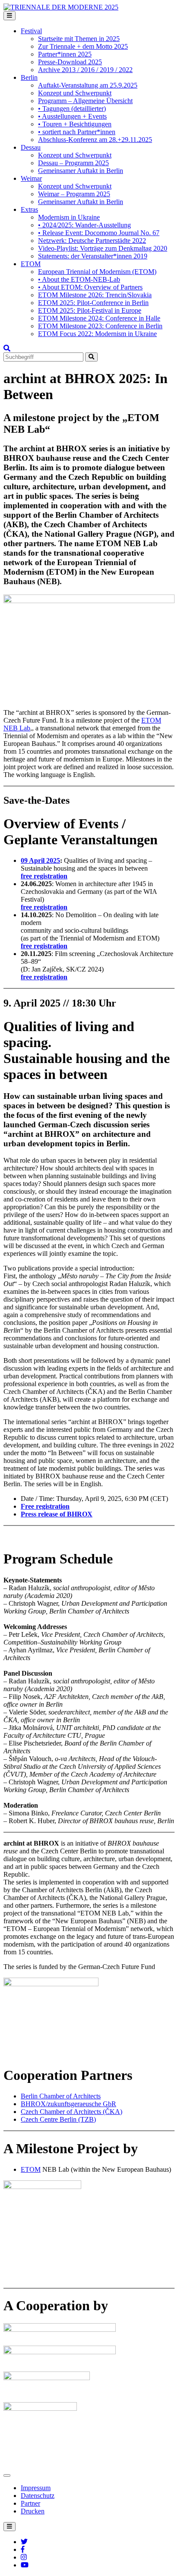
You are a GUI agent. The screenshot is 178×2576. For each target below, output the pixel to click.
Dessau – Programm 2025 (73, 163)
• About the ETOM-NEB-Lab (79, 279)
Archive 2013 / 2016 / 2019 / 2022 (85, 70)
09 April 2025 (40, 860)
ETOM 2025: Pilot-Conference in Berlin (93, 303)
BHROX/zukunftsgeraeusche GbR (68, 2104)
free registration (44, 876)
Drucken (33, 2511)
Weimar (31, 178)
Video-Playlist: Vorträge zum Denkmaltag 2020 (103, 248)
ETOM (31, 264)
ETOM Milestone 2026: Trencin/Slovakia (95, 295)
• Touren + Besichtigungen (75, 124)
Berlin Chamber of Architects (61, 2096)
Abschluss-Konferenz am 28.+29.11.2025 (95, 140)
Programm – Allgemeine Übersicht (85, 101)
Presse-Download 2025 (70, 62)
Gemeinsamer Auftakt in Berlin (81, 171)
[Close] (7, 2475)
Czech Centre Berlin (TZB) (58, 2119)
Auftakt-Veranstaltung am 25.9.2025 (88, 85)
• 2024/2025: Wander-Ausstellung (84, 225)
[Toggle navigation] (10, 16)
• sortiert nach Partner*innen (77, 132)
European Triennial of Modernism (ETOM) (97, 272)
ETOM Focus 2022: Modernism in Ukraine (97, 334)
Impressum (36, 2488)
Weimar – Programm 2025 (74, 194)
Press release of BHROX (57, 1514)
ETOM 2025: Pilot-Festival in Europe (90, 310)
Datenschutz (38, 2496)
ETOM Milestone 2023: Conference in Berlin (100, 326)
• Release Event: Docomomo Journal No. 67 (99, 233)
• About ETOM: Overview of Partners (90, 287)
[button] (7, 348)
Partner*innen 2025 (65, 54)
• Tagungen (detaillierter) (72, 109)
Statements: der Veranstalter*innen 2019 (93, 256)
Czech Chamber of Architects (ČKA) (72, 2112)
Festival (31, 31)
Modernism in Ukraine (69, 217)
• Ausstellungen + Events (72, 116)
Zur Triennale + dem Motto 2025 (83, 46)
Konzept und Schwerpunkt (75, 93)
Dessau (31, 147)
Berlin (29, 77)
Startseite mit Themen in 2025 (79, 39)
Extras (29, 209)
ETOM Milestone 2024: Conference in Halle (99, 318)
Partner (30, 2503)
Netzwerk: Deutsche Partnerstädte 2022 (92, 241)
